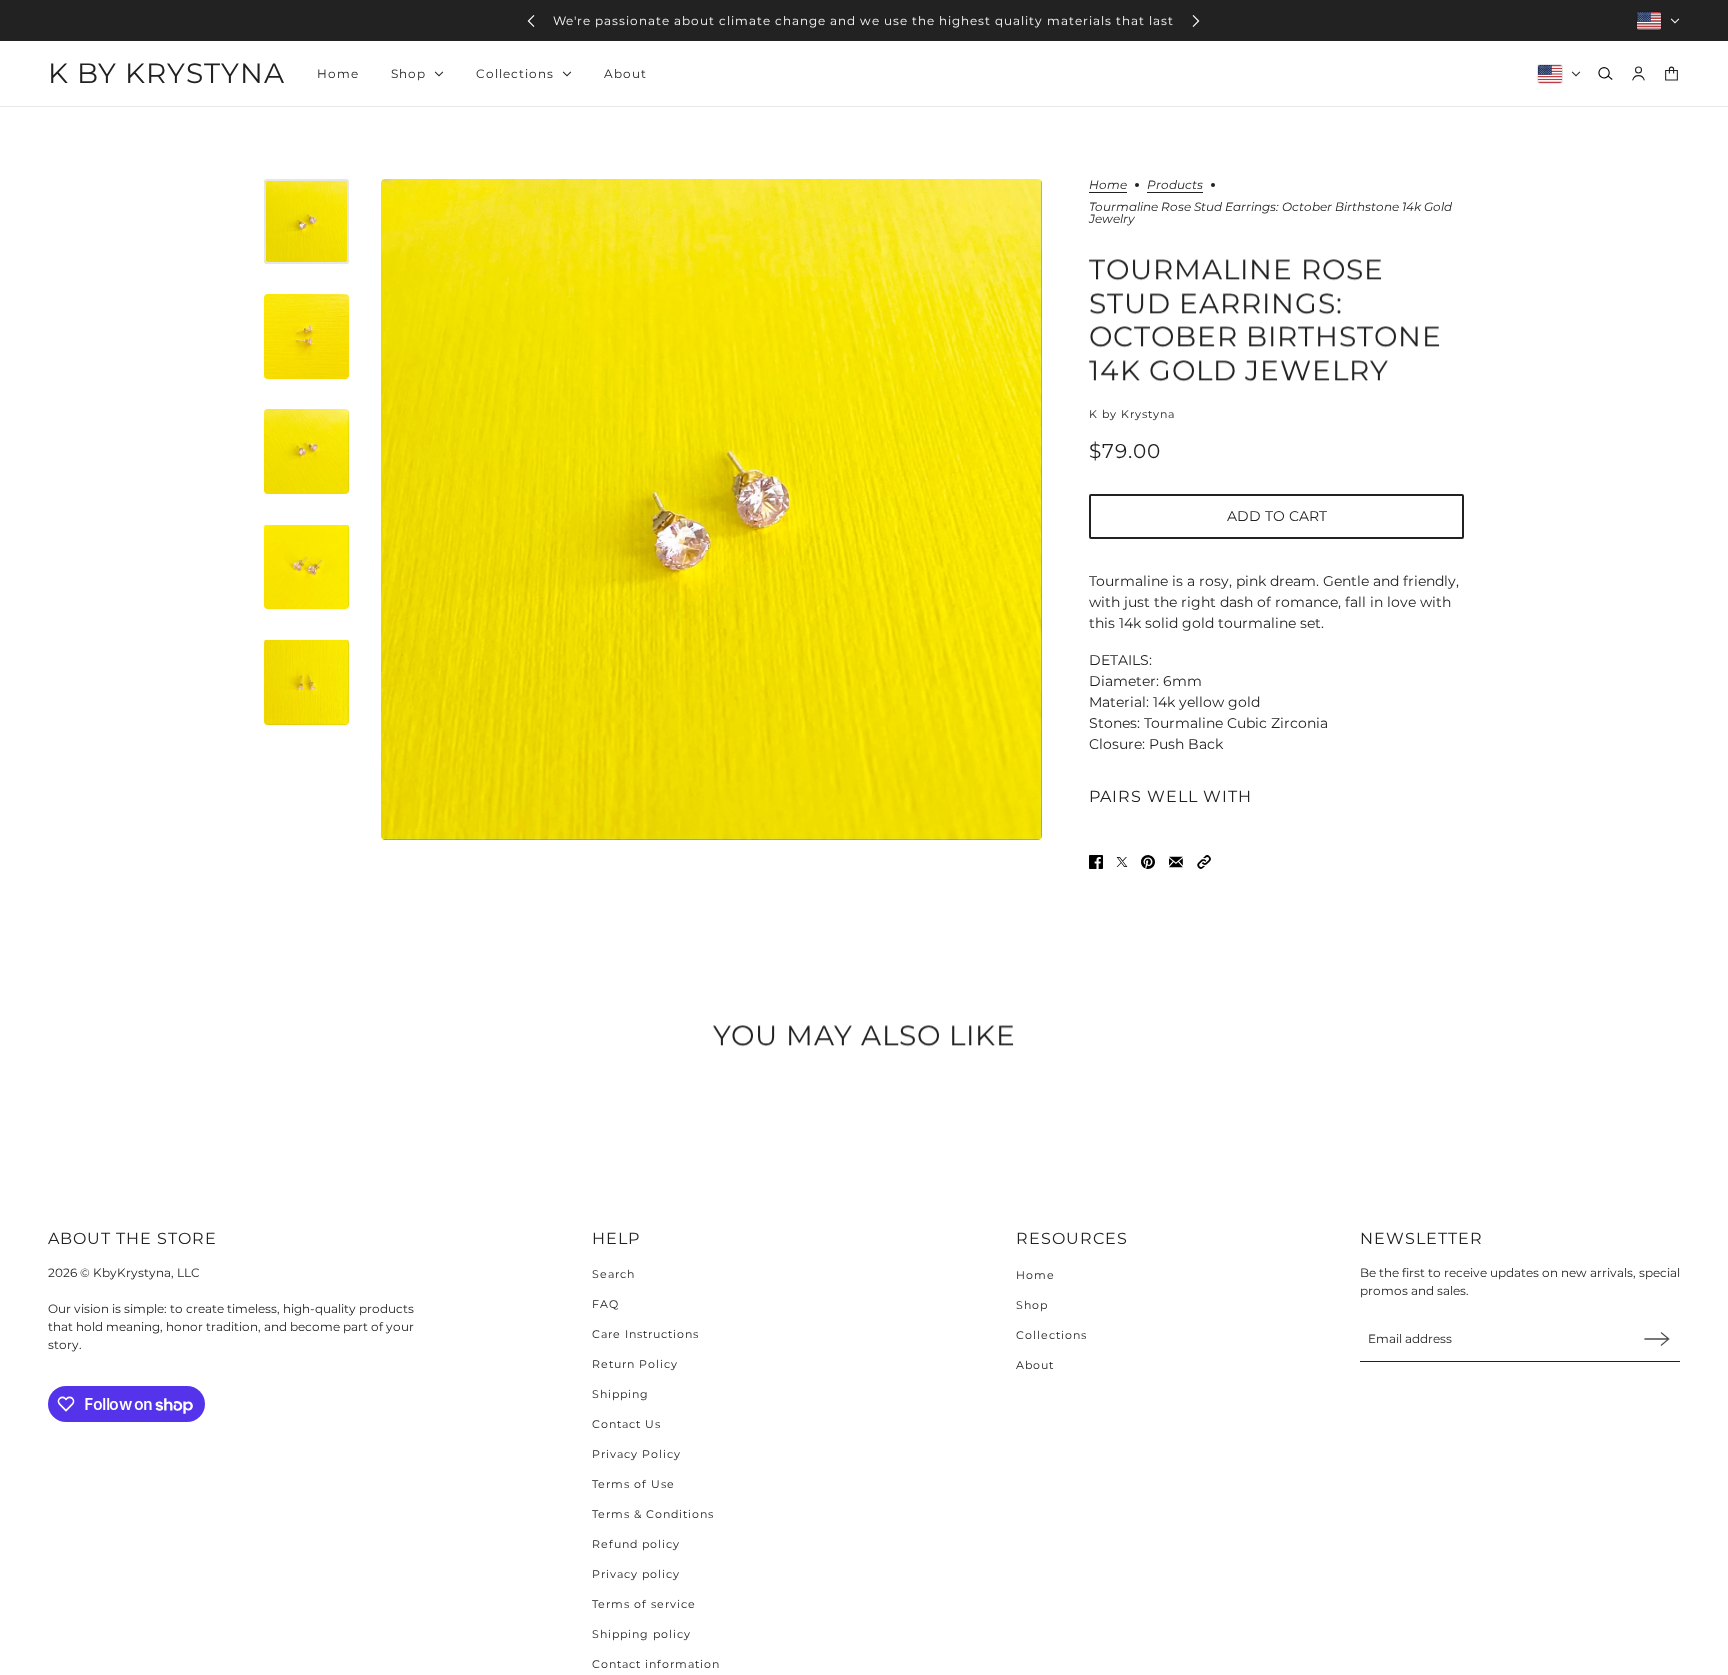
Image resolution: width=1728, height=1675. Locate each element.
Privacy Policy (636, 1454)
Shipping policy (641, 1634)
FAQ (605, 1304)
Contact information (656, 1664)
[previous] (531, 20)
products (1175, 185)
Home (1108, 185)
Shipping (620, 1394)
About (1035, 1365)
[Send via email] (1176, 862)
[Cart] (1671, 73)
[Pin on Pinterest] (1148, 862)
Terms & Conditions (653, 1514)
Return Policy (635, 1364)
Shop (1032, 1305)
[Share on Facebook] (1096, 862)
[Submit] (1657, 1338)
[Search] (1605, 73)
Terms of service (644, 1604)
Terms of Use (633, 1484)
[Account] (1638, 73)
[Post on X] (1122, 862)
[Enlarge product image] (711, 509)
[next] (1196, 20)
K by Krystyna (1132, 414)
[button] (1204, 862)
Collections (1051, 1335)
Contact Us (626, 1424)
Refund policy (636, 1544)
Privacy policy (636, 1574)
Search (613, 1274)
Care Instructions (645, 1334)
